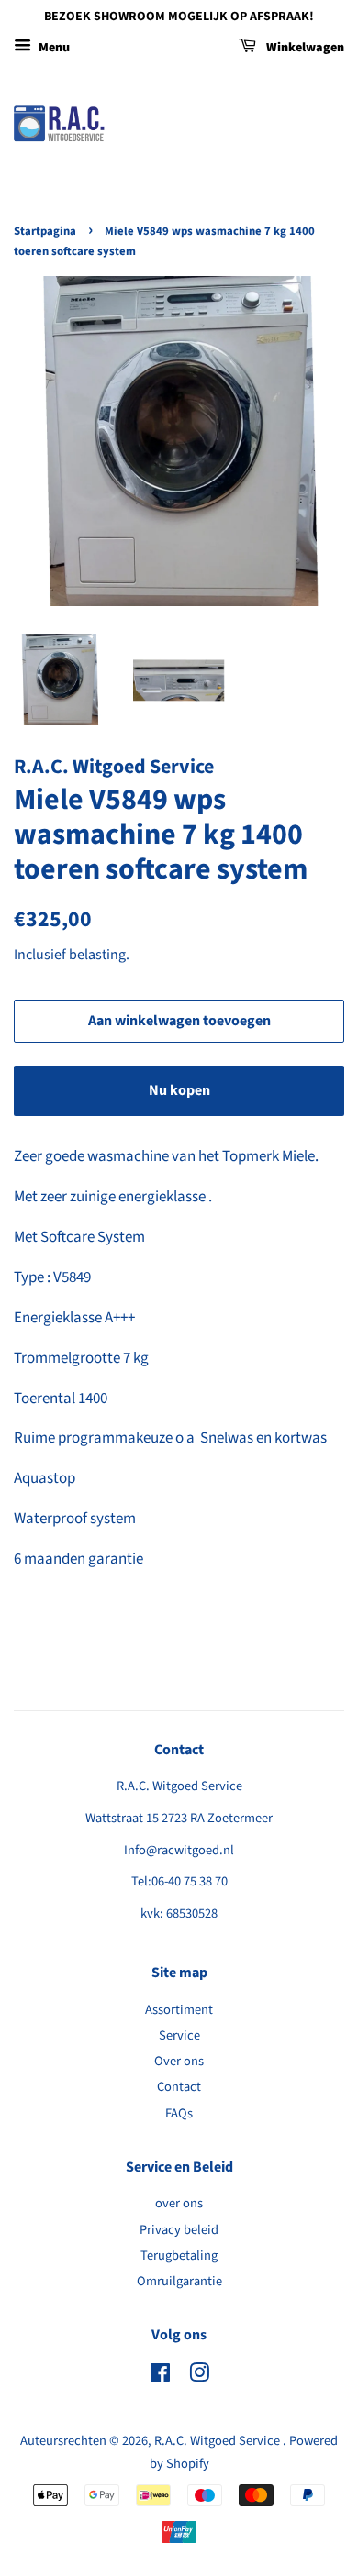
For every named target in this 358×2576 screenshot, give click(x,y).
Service (179, 2035)
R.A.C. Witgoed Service (218, 2441)
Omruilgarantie (179, 2281)
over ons (179, 2203)
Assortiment (179, 2010)
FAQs (179, 2113)
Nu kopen (179, 1090)
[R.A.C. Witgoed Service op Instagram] (199, 2377)
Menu (53, 48)
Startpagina (45, 231)
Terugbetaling (179, 2255)
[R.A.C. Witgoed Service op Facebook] (160, 2377)
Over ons (179, 2061)
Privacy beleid (179, 2230)
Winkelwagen (304, 48)
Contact (179, 2087)
